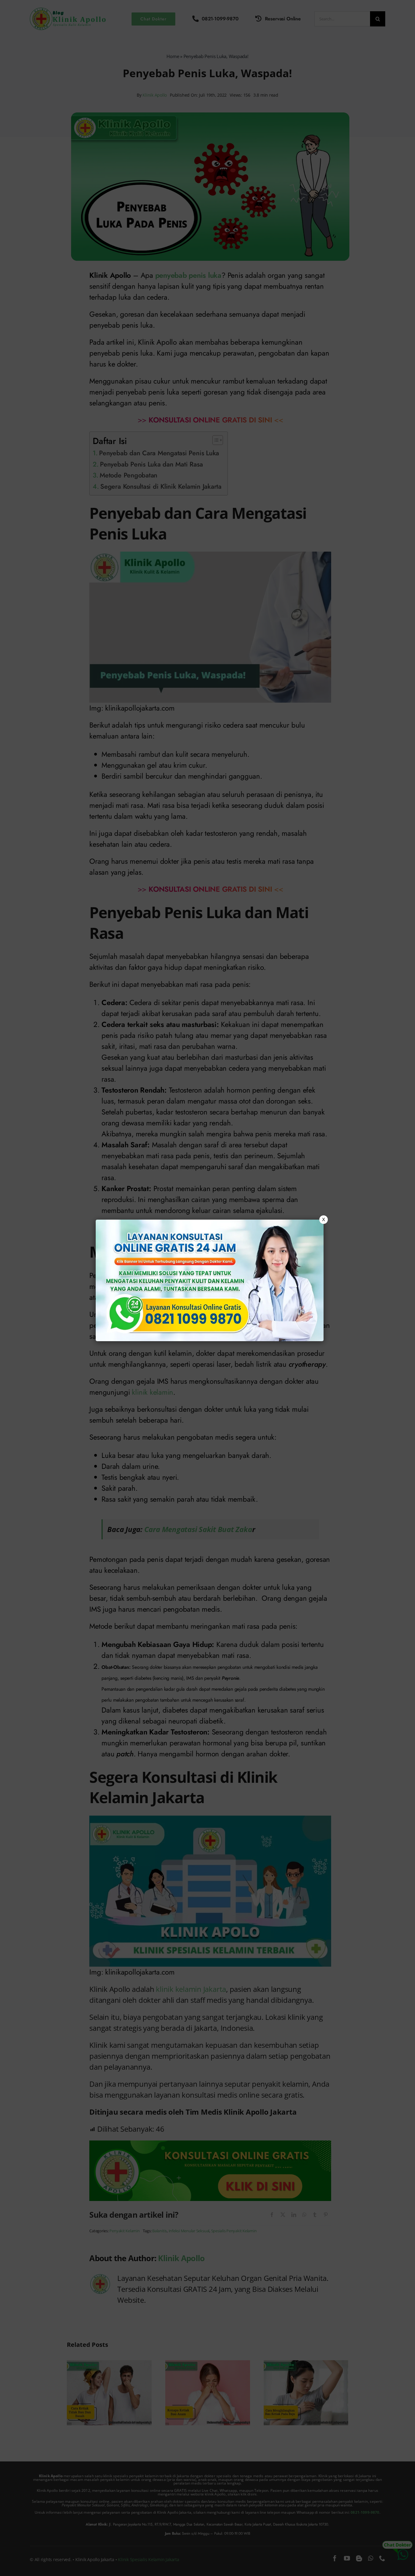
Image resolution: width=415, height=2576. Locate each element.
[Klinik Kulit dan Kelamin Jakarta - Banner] (210, 1280)
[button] (207, 1288)
